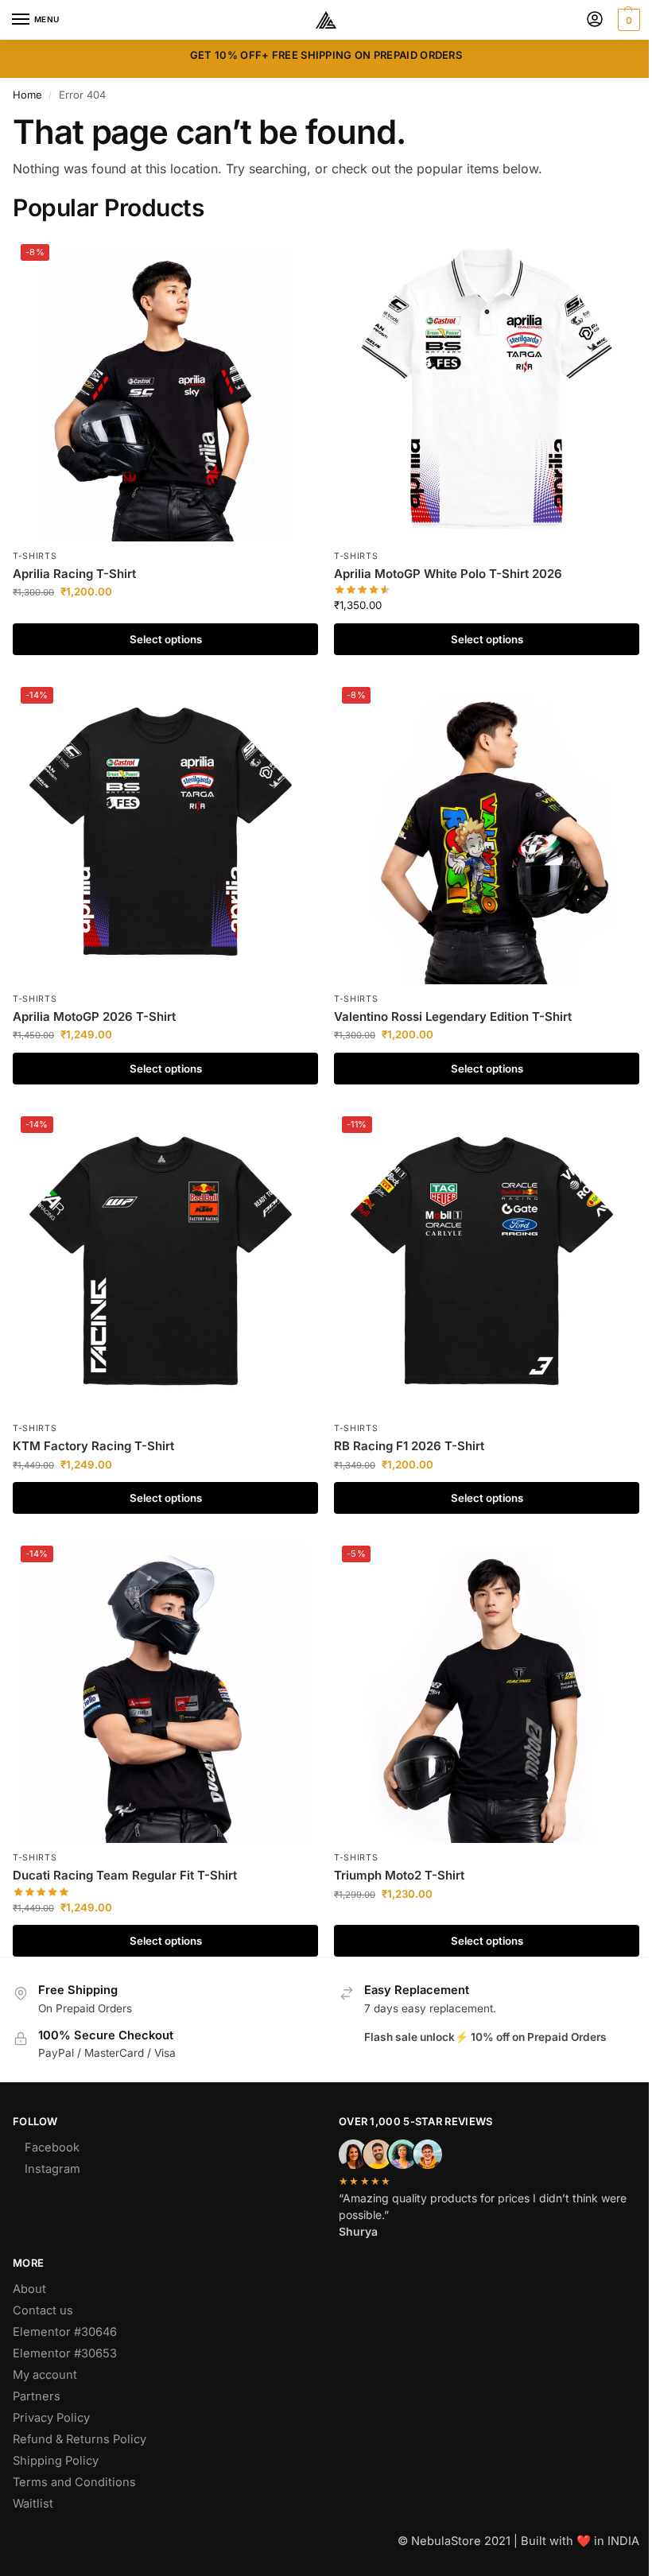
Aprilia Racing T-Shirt (74, 574)
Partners (37, 2396)
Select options (166, 639)
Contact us (43, 2310)
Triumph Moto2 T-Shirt (399, 1875)
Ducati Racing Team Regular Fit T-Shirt (125, 1875)
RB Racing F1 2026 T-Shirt (409, 1446)
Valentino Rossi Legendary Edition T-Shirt (453, 1016)
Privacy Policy (51, 2418)
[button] (627, 20)
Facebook (52, 2147)
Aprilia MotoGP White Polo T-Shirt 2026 (448, 574)
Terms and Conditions (74, 2482)
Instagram (52, 2169)
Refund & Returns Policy (80, 2439)
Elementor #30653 (65, 2353)
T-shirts (35, 556)
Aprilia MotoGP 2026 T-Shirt (94, 1016)
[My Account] (595, 20)
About (29, 2289)
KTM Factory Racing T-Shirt (93, 1446)
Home (27, 95)
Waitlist (33, 2504)
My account (45, 2375)
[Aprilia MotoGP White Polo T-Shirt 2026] (487, 389)
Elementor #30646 (65, 2332)
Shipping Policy (56, 2461)
